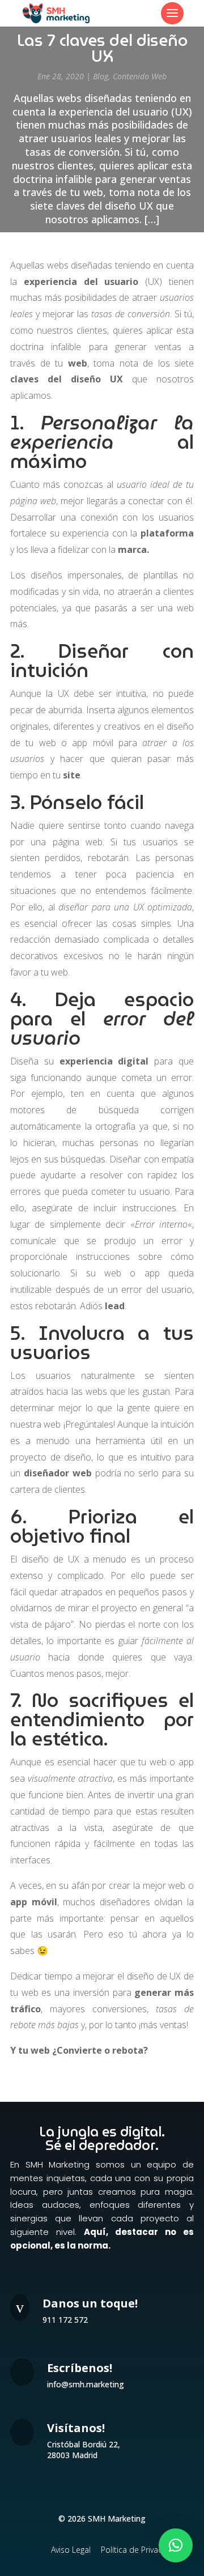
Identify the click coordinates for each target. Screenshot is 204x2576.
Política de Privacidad (140, 2550)
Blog (101, 76)
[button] (176, 2545)
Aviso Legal (71, 2550)
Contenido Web (140, 76)
